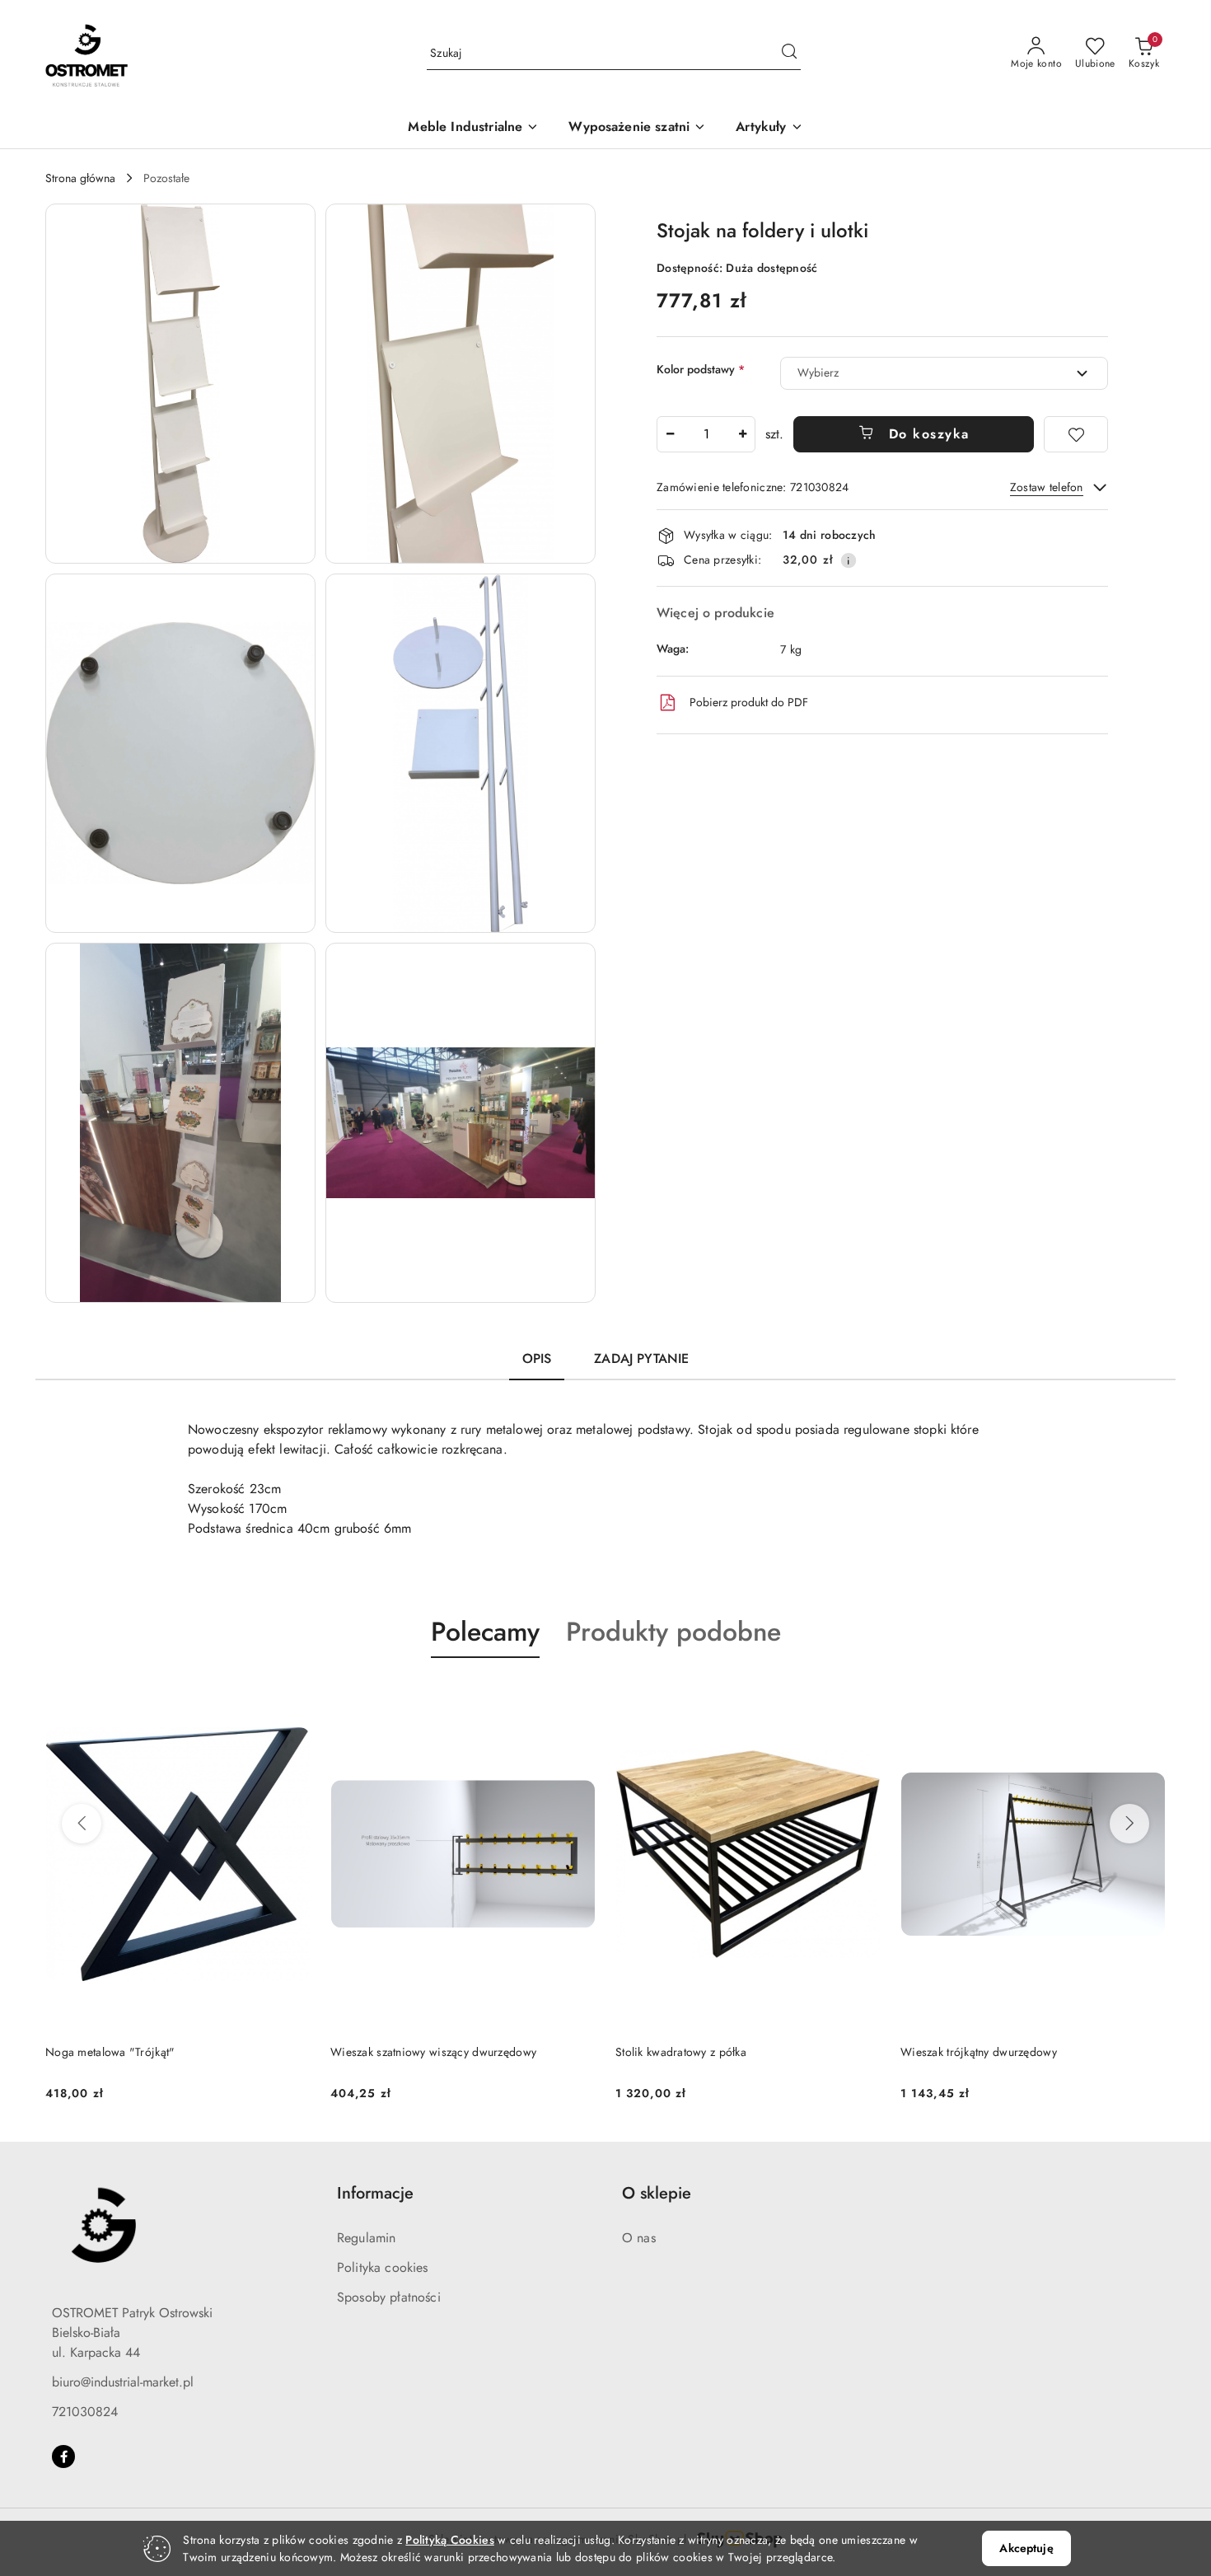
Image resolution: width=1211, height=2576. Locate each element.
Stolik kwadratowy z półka (396, 2052)
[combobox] (944, 373)
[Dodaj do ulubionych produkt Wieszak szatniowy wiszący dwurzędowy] (292, 1697)
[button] (769, 128)
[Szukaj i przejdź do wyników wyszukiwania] (789, 54)
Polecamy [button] (485, 1632)
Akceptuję (1026, 2548)
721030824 (85, 2412)
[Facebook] (63, 2457)
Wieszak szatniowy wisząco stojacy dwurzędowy (1024, 2052)
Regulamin (366, 2238)
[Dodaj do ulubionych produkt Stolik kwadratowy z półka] (577, 1697)
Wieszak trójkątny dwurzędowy (694, 2052)
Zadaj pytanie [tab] (641, 1358)
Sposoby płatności (389, 2297)
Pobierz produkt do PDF (749, 702)
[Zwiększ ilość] (742, 434)
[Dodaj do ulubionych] (1076, 434)
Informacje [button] (375, 2193)
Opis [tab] (537, 1358)
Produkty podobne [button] (673, 1632)
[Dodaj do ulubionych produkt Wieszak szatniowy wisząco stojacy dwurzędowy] (1147, 1697)
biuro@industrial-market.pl (123, 2382)
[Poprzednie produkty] (82, 1824)
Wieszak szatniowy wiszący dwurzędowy (148, 2052)
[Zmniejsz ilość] (670, 434)
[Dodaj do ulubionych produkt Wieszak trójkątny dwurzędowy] (862, 1697)
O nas (639, 2238)
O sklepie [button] (657, 2193)
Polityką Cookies (449, 2540)
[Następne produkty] (1129, 1824)
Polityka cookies (383, 2267)
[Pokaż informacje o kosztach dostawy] (849, 560)
